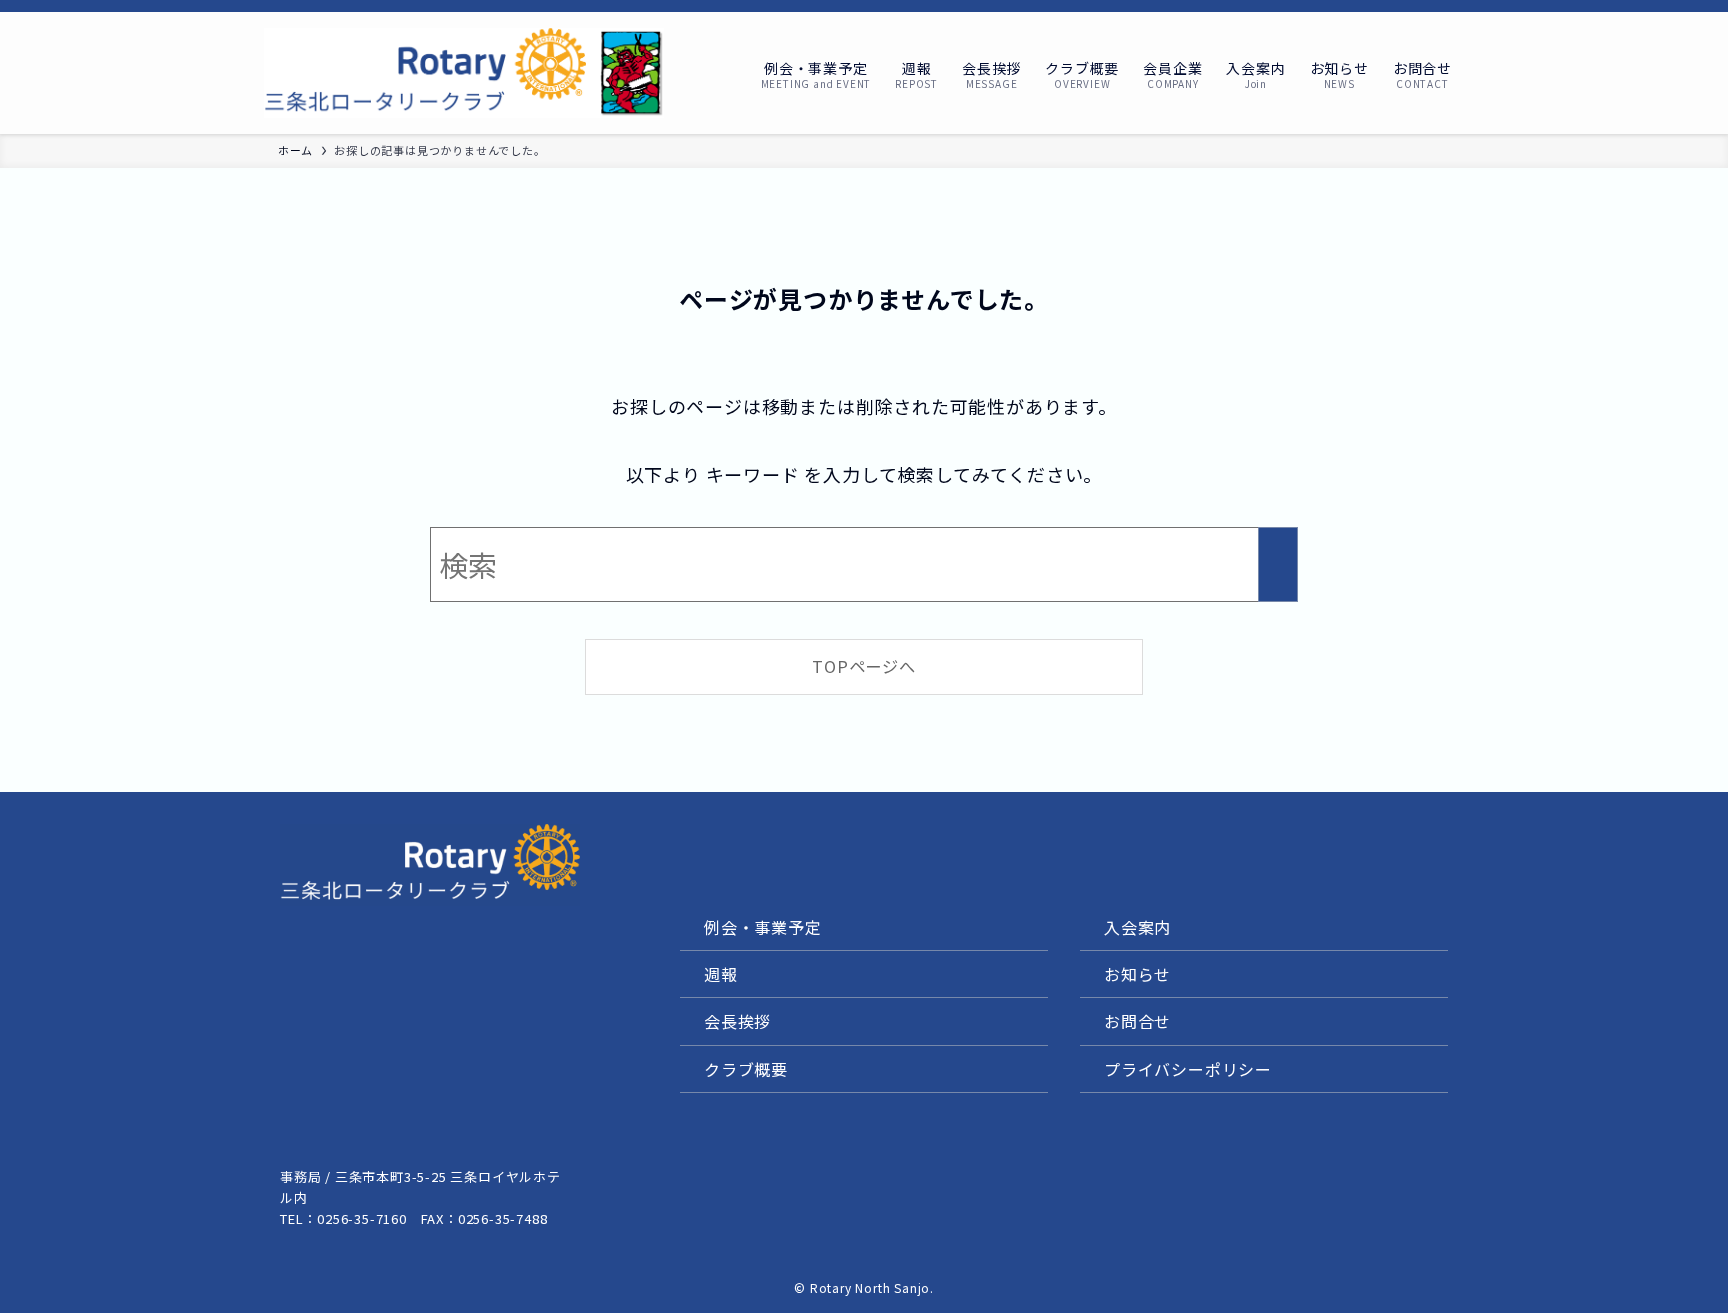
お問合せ (1137, 1021)
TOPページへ (864, 666)
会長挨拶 (737, 1021)
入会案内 (1137, 927)
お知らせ (1137, 974)
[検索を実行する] (1278, 565)
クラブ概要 (746, 1069)
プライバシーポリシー (1188, 1069)
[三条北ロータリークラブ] (464, 73)
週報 (721, 974)
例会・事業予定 (763, 927)
